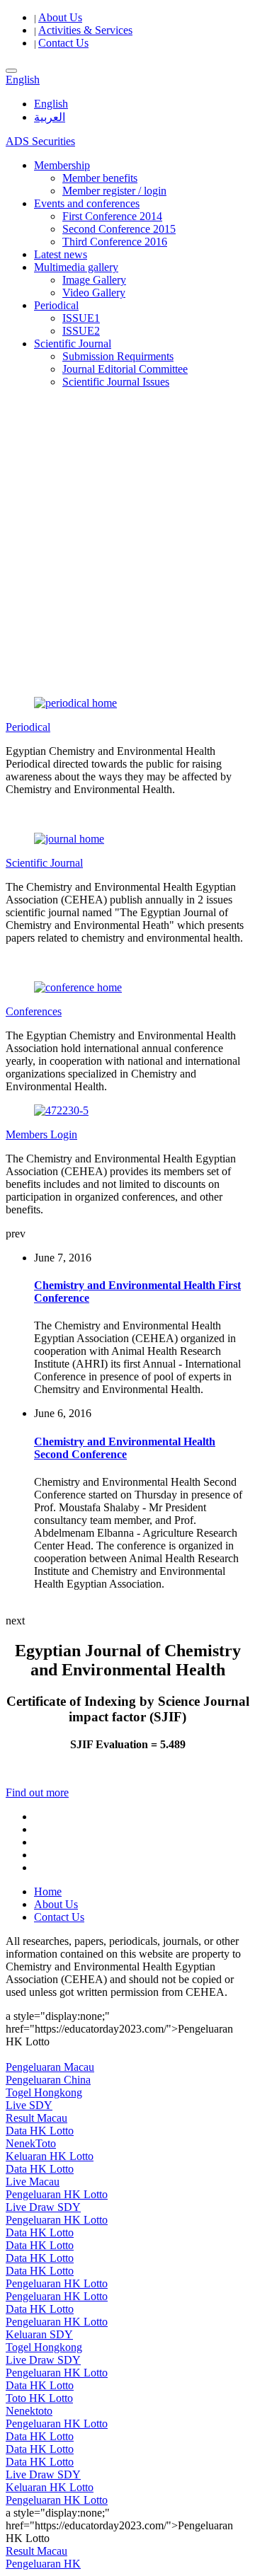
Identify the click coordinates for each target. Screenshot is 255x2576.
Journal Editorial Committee (125, 369)
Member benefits (100, 178)
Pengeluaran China (48, 2080)
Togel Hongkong (44, 2092)
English (51, 104)
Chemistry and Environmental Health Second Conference (125, 1448)
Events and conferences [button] (87, 203)
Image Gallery (94, 280)
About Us (60, 17)
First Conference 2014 (112, 216)
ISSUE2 (81, 331)
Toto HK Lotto (39, 2398)
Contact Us (63, 43)
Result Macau (36, 2118)
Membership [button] (62, 165)
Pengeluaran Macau (50, 2067)
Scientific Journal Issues (116, 382)
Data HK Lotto (40, 2131)
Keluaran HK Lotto (50, 2156)
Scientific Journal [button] (73, 343)
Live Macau (33, 2182)
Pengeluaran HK (43, 2564)
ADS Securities (40, 141)
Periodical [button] (56, 305)
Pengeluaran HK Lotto (57, 2194)
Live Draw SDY (43, 2207)
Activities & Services (85, 30)
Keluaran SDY (39, 2334)
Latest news (61, 254)
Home (48, 1891)
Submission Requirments (118, 356)
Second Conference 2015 (119, 229)
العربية (50, 117)
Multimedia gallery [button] (76, 267)
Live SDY (29, 2105)
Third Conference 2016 (115, 242)
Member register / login (114, 191)
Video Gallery (94, 293)
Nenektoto (29, 2411)
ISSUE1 (81, 318)
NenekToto (31, 2143)
